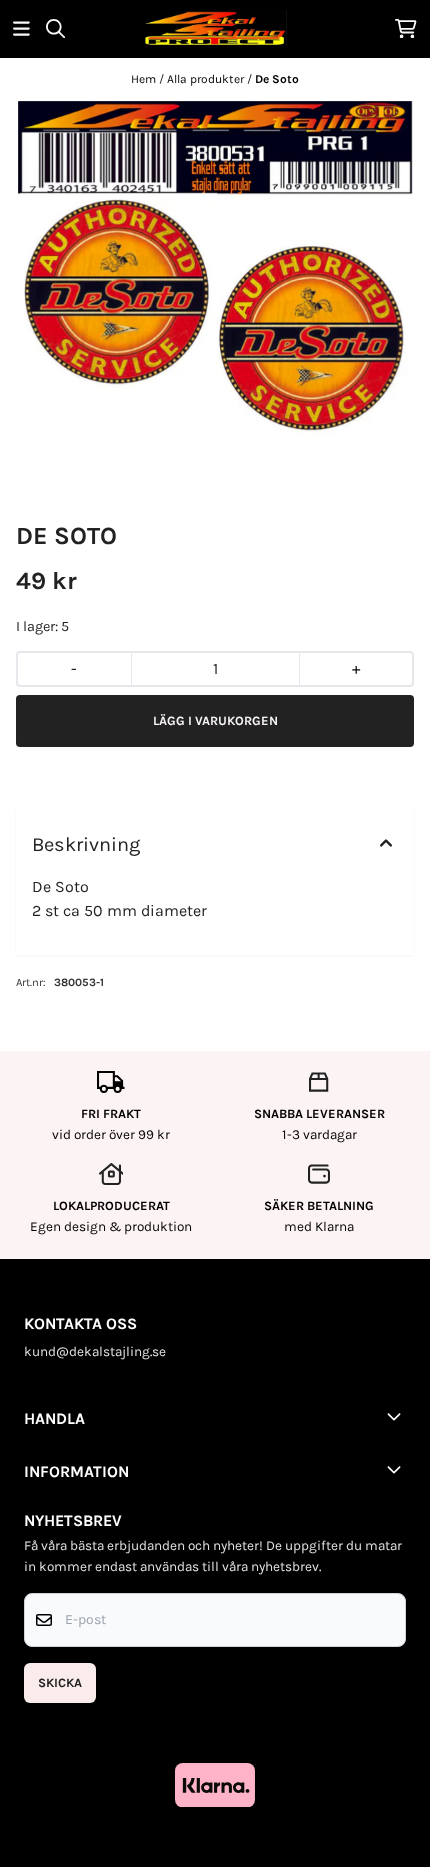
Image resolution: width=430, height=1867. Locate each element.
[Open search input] (55, 28)
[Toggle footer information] (398, 1416)
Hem (145, 79)
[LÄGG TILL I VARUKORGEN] (215, 721)
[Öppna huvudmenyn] (21, 28)
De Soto (277, 79)
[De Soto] (215, 278)
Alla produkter (207, 79)
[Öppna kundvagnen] (406, 28)
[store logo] (215, 28)
